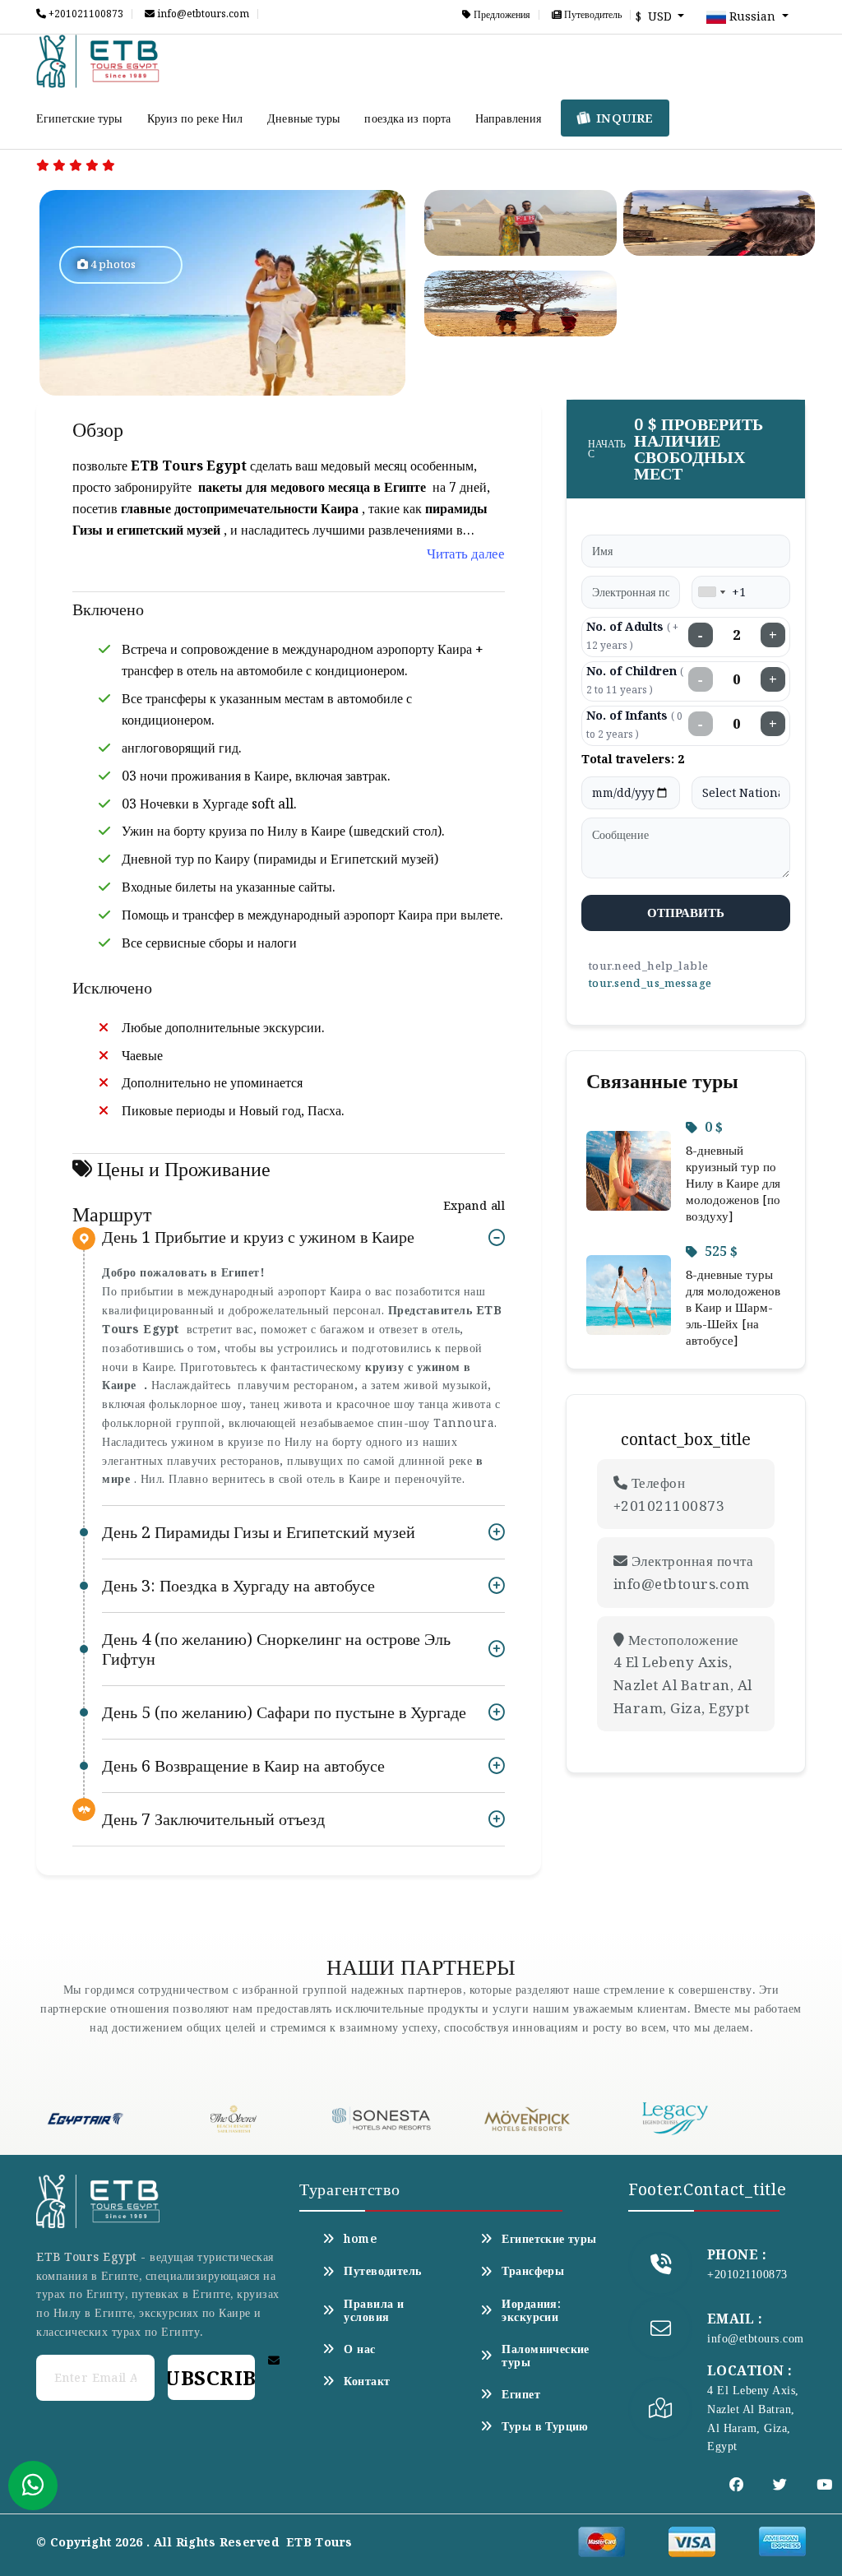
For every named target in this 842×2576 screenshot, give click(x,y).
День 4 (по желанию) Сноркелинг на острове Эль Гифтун (276, 1649)
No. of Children (635, 680)
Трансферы (533, 2271)
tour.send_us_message (650, 983)
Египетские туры (79, 118)
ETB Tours (319, 2542)
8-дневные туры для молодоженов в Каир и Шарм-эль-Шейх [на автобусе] (733, 1307)
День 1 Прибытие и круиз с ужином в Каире (258, 1237)
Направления (508, 118)
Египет (521, 2394)
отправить (686, 912)
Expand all (474, 1205)
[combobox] (711, 592)
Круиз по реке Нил (195, 118)
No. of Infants (634, 724)
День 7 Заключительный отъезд (213, 1819)
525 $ (721, 1251)
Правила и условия (374, 2310)
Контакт (367, 2381)
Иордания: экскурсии (531, 2310)
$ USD (655, 16)
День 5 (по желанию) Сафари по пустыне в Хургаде (284, 1712)
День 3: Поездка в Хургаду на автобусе (238, 1585)
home (360, 2239)
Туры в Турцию (545, 2426)
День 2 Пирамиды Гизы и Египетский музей (259, 1532)
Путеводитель (592, 15)
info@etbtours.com (202, 14)
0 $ (714, 1127)
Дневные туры (303, 118)
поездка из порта (407, 118)
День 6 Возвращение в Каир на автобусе (243, 1765)
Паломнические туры (545, 2356)
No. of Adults (632, 635)
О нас (359, 2349)
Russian (752, 16)
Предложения (501, 15)
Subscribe (211, 2377)
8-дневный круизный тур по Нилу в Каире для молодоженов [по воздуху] (733, 1183)
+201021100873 (85, 14)
